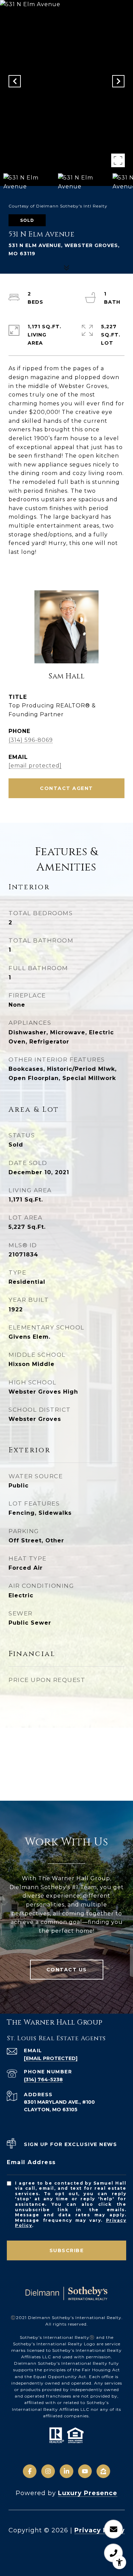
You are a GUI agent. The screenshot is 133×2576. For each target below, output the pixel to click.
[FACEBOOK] (30, 2471)
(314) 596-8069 (31, 740)
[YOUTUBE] (85, 2471)
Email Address (31, 2162)
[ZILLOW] (103, 2471)
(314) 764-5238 (43, 2079)
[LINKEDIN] (66, 2471)
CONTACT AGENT (66, 788)
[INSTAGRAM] (48, 2471)
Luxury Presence (88, 2493)
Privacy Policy (100, 2530)
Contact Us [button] (67, 1970)
